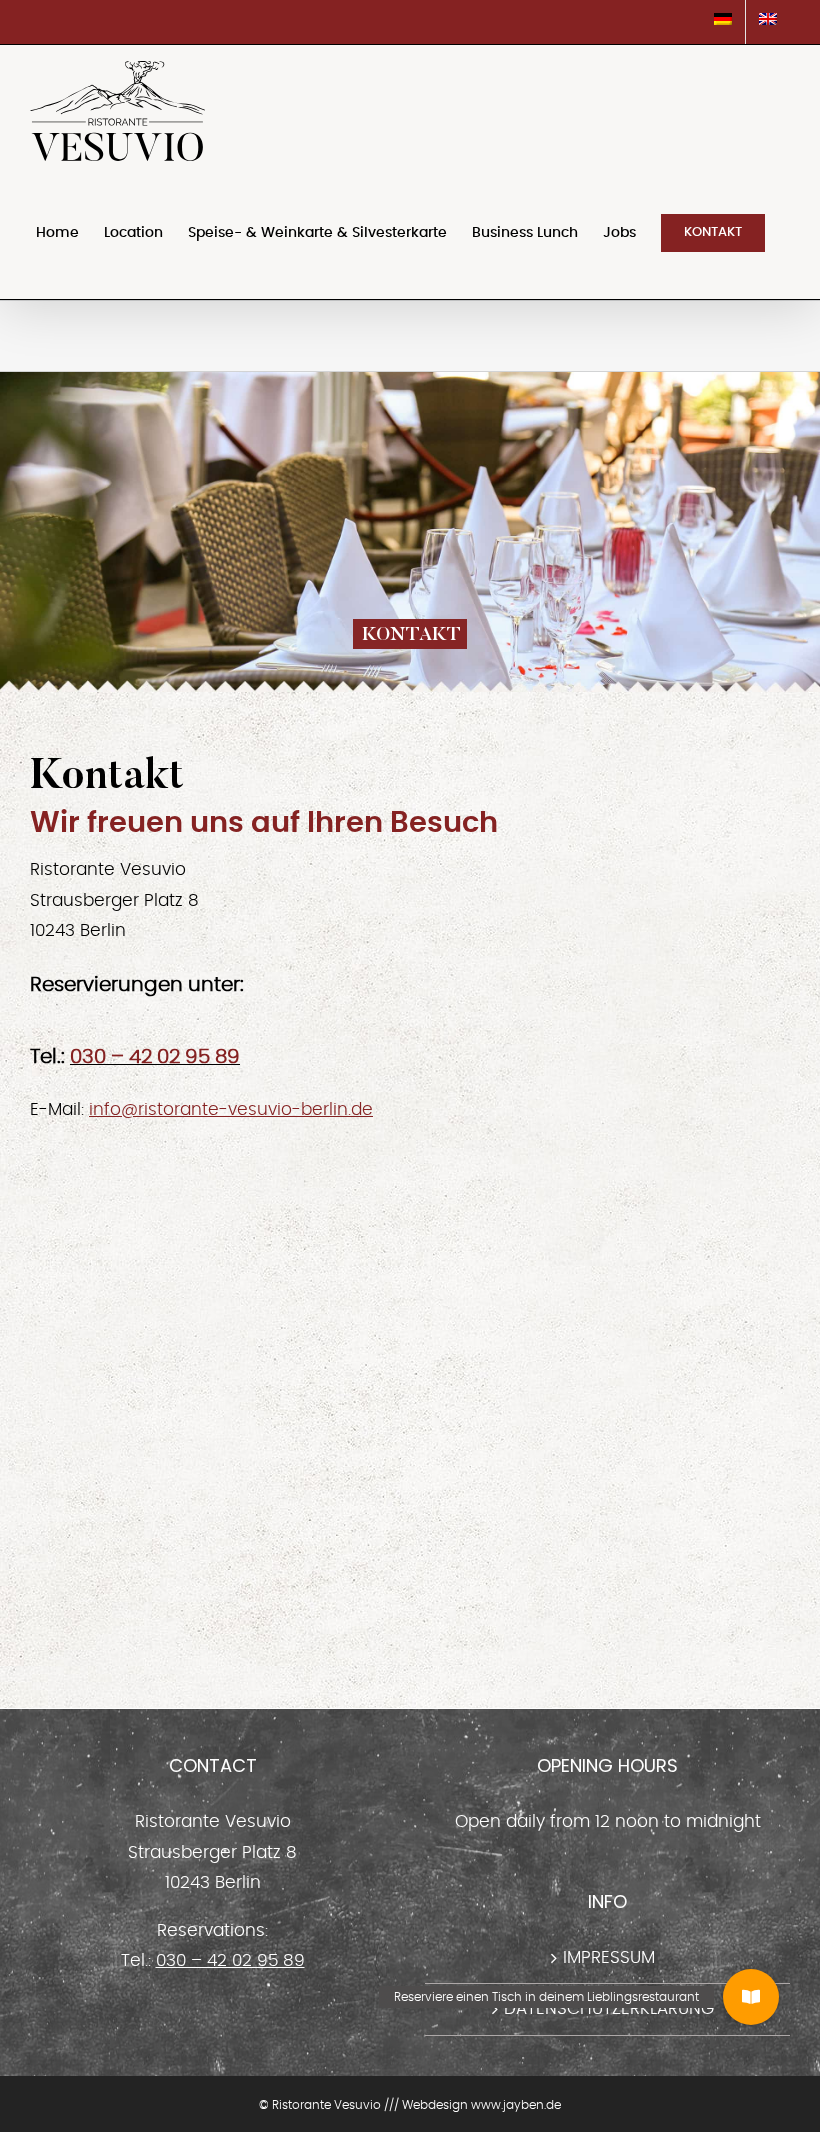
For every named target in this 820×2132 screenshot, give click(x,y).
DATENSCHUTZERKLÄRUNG (609, 2008)
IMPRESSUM (609, 1957)
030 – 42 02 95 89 (155, 1057)
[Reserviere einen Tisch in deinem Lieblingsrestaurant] (751, 1997)
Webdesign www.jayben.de (481, 2105)
